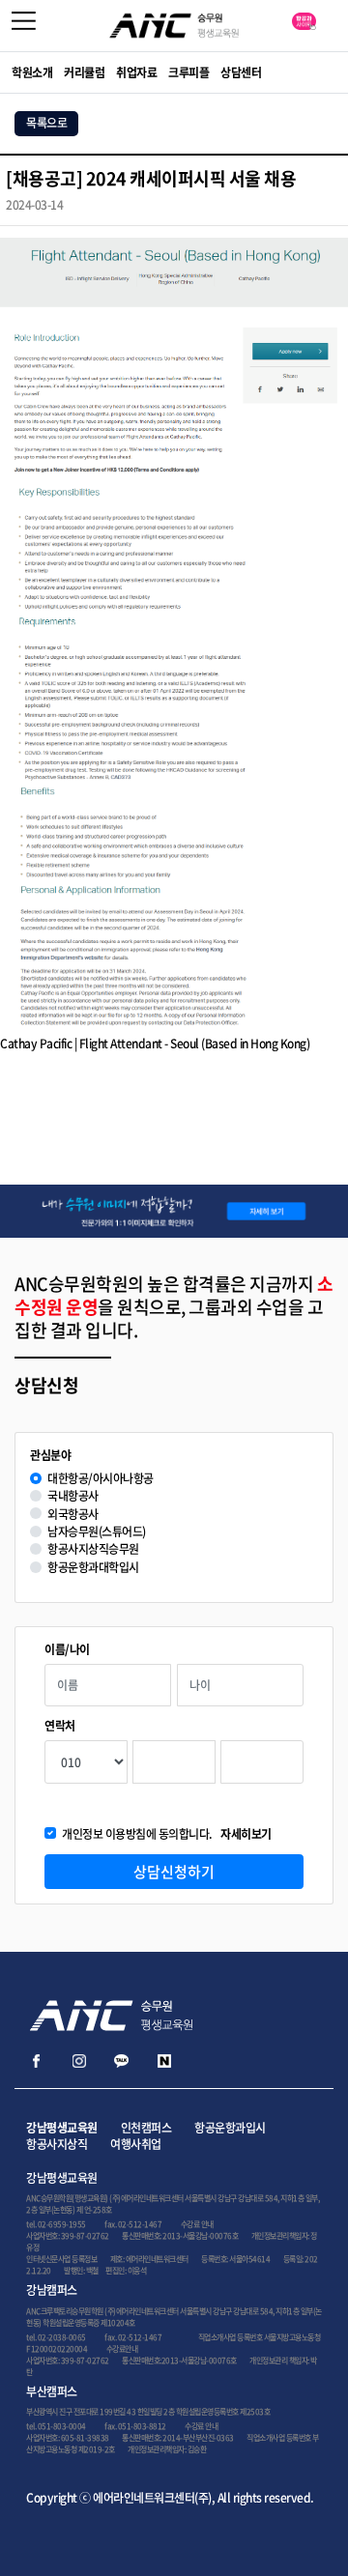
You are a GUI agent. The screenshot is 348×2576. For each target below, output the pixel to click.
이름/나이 (67, 1650)
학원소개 (32, 72)
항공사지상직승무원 (93, 1549)
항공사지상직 (57, 2144)
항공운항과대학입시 (93, 1568)
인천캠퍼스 (146, 2128)
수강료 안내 (197, 2224)
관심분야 (50, 1456)
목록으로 (46, 123)
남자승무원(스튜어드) (97, 1532)
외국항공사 (73, 1515)
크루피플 (188, 72)
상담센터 (241, 72)
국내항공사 (73, 1496)
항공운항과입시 (230, 2128)
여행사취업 (136, 2144)
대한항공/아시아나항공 (101, 1479)
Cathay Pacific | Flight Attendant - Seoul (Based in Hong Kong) (155, 1044)
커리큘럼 (84, 72)
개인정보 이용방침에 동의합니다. (167, 1834)
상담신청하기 (174, 1872)
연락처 (60, 1726)
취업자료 (136, 72)
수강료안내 (122, 2349)
